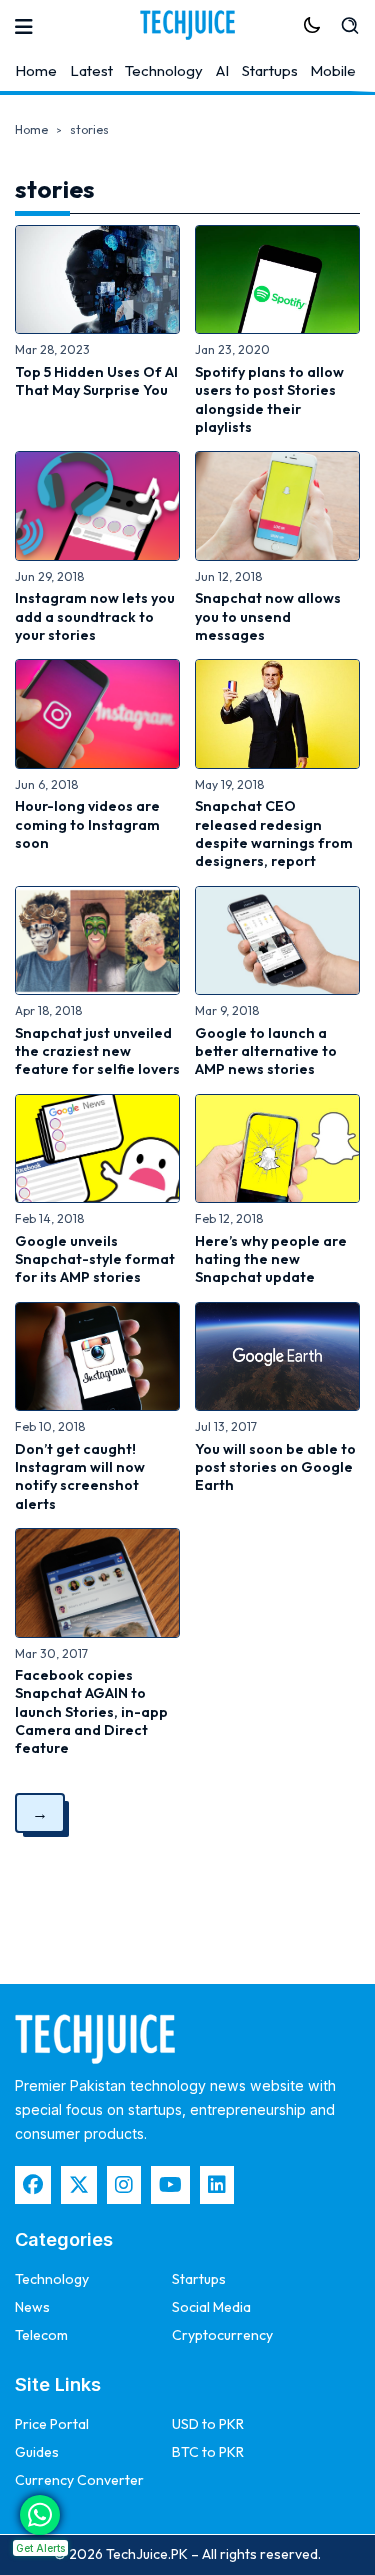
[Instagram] (124, 2185)
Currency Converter (79, 2480)
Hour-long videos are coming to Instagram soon (87, 824)
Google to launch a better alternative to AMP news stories (266, 1051)
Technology (164, 70)
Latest (91, 70)
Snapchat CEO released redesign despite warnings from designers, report (274, 833)
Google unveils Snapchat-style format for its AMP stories (95, 1259)
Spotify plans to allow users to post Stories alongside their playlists (269, 399)
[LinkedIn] (217, 2185)
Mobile (333, 70)
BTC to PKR (208, 2452)
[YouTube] (170, 2185)
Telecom (41, 2335)
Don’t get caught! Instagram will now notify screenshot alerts (80, 1476)
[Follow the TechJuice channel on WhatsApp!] (40, 2515)
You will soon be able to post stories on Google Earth (275, 1467)
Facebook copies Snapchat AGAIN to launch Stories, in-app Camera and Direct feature (91, 1711)
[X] (79, 2185)
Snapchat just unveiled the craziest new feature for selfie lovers (97, 1051)
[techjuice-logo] (188, 25)
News (32, 2307)
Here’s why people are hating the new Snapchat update (271, 1259)
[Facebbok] (33, 2185)
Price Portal (52, 2424)
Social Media (211, 2307)
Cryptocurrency (222, 2335)
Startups (270, 70)
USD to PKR (208, 2424)
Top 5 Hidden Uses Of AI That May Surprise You (96, 381)
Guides (37, 2452)
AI (222, 70)
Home (36, 70)
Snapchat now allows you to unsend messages (268, 616)
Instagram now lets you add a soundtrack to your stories (95, 616)
